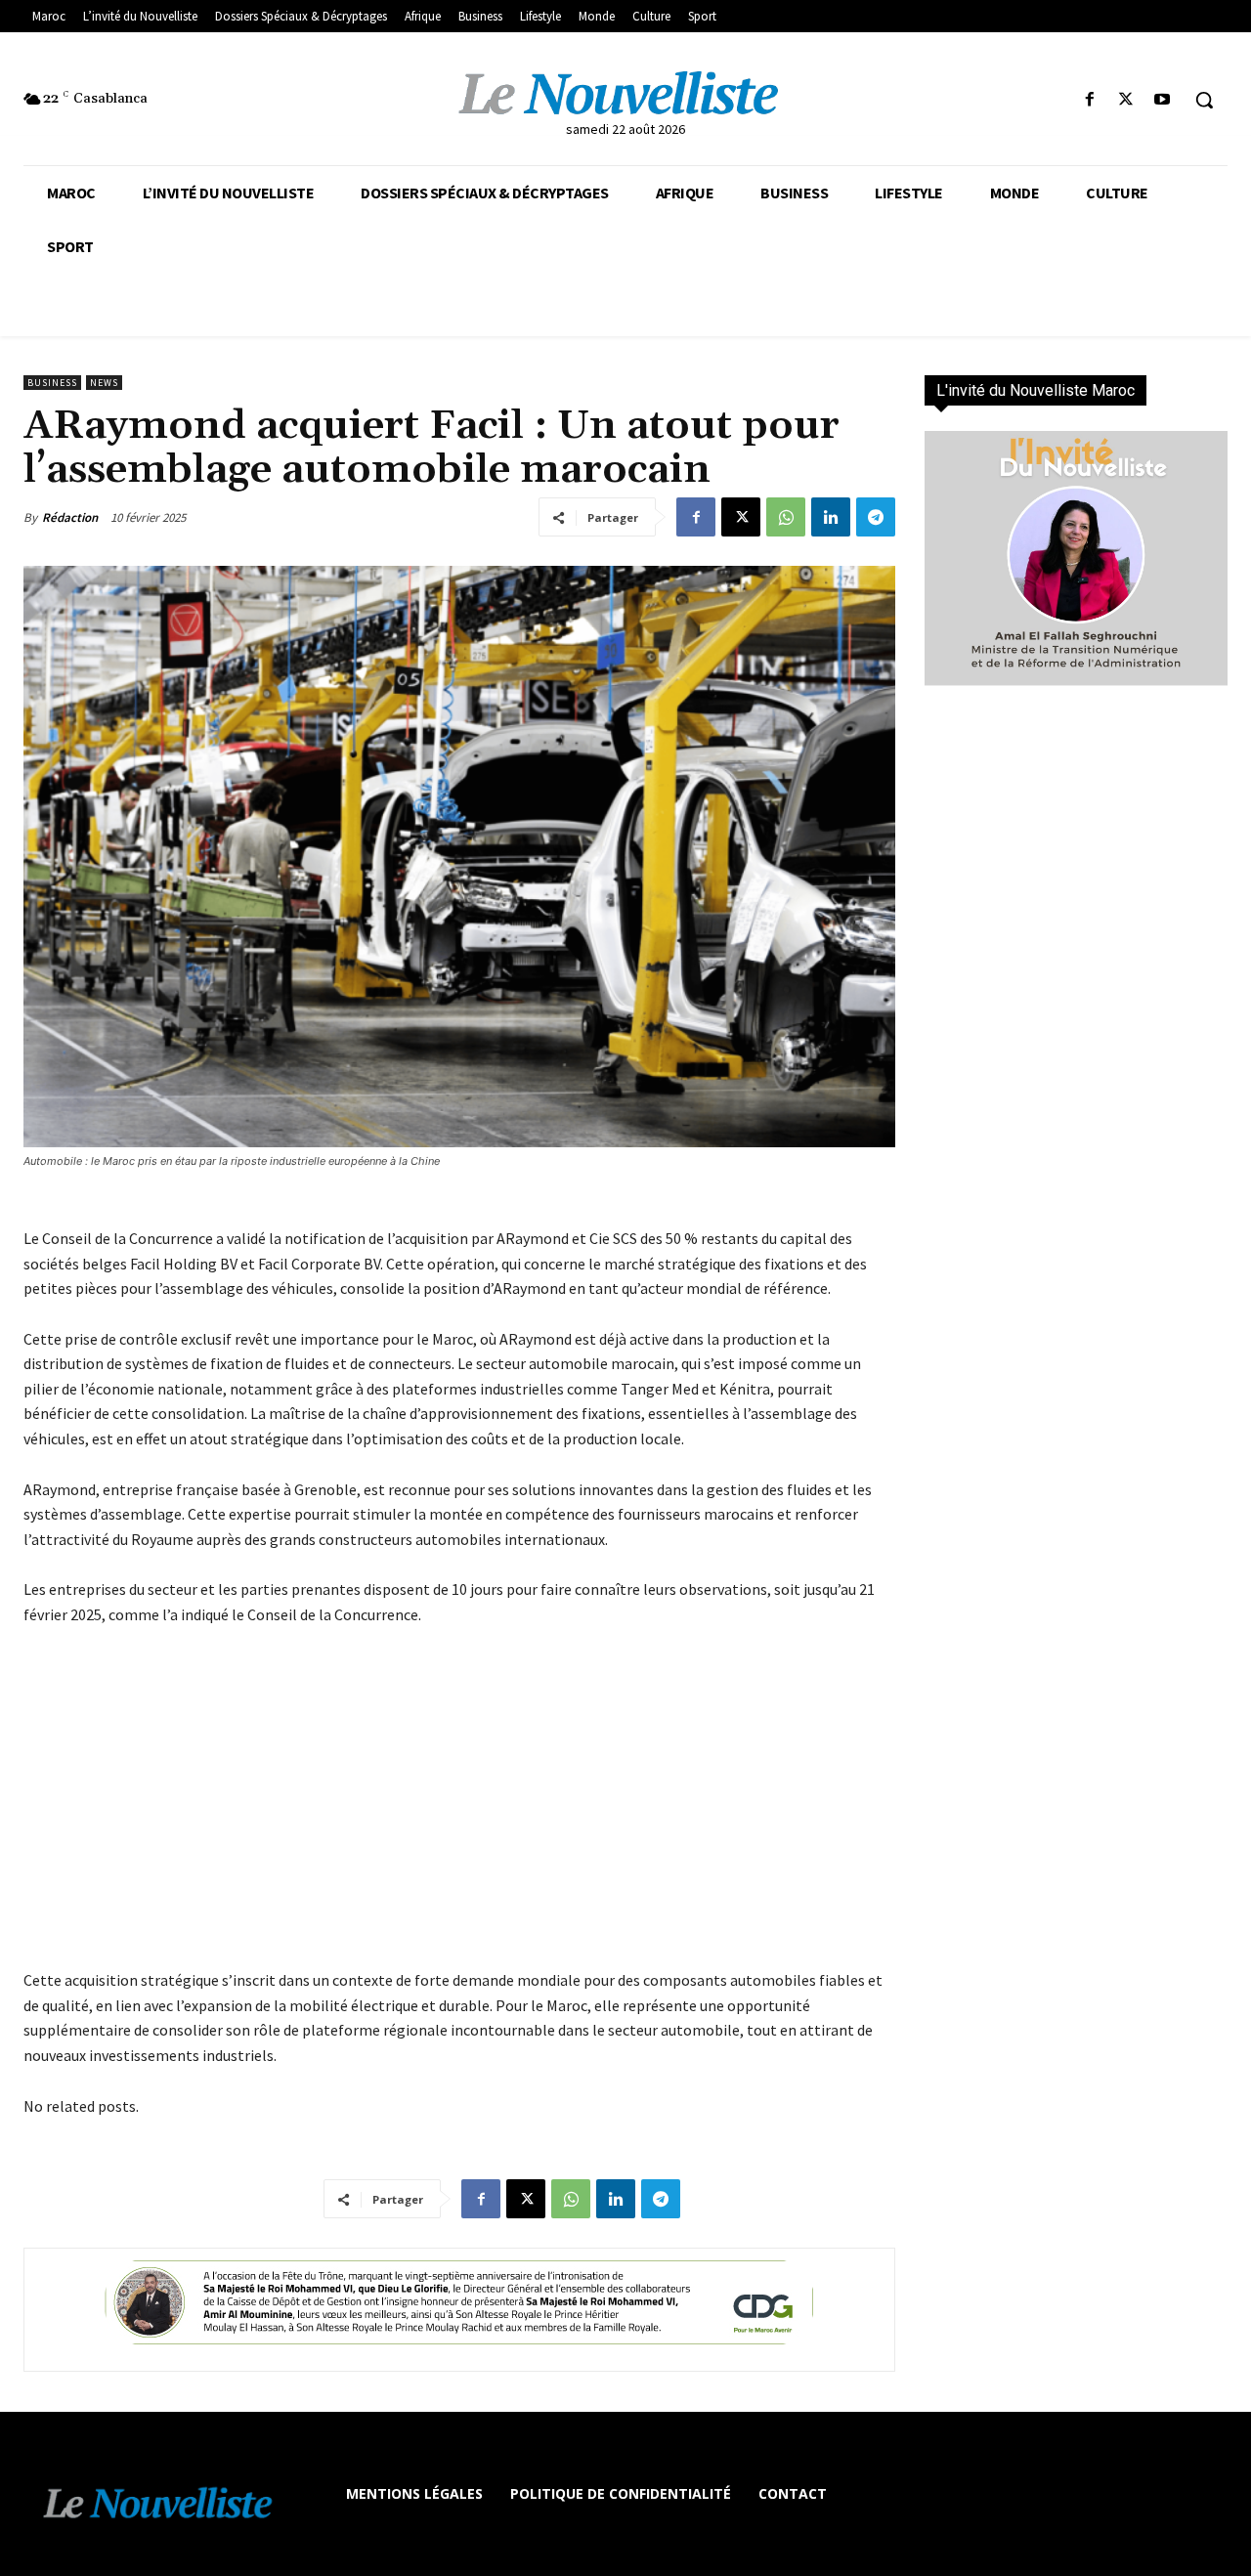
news (104, 383)
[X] (1126, 100)
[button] (1204, 100)
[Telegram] (876, 517)
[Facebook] (1089, 100)
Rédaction (70, 517)
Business (52, 383)
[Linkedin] (831, 517)
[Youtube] (1163, 100)
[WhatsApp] (786, 517)
